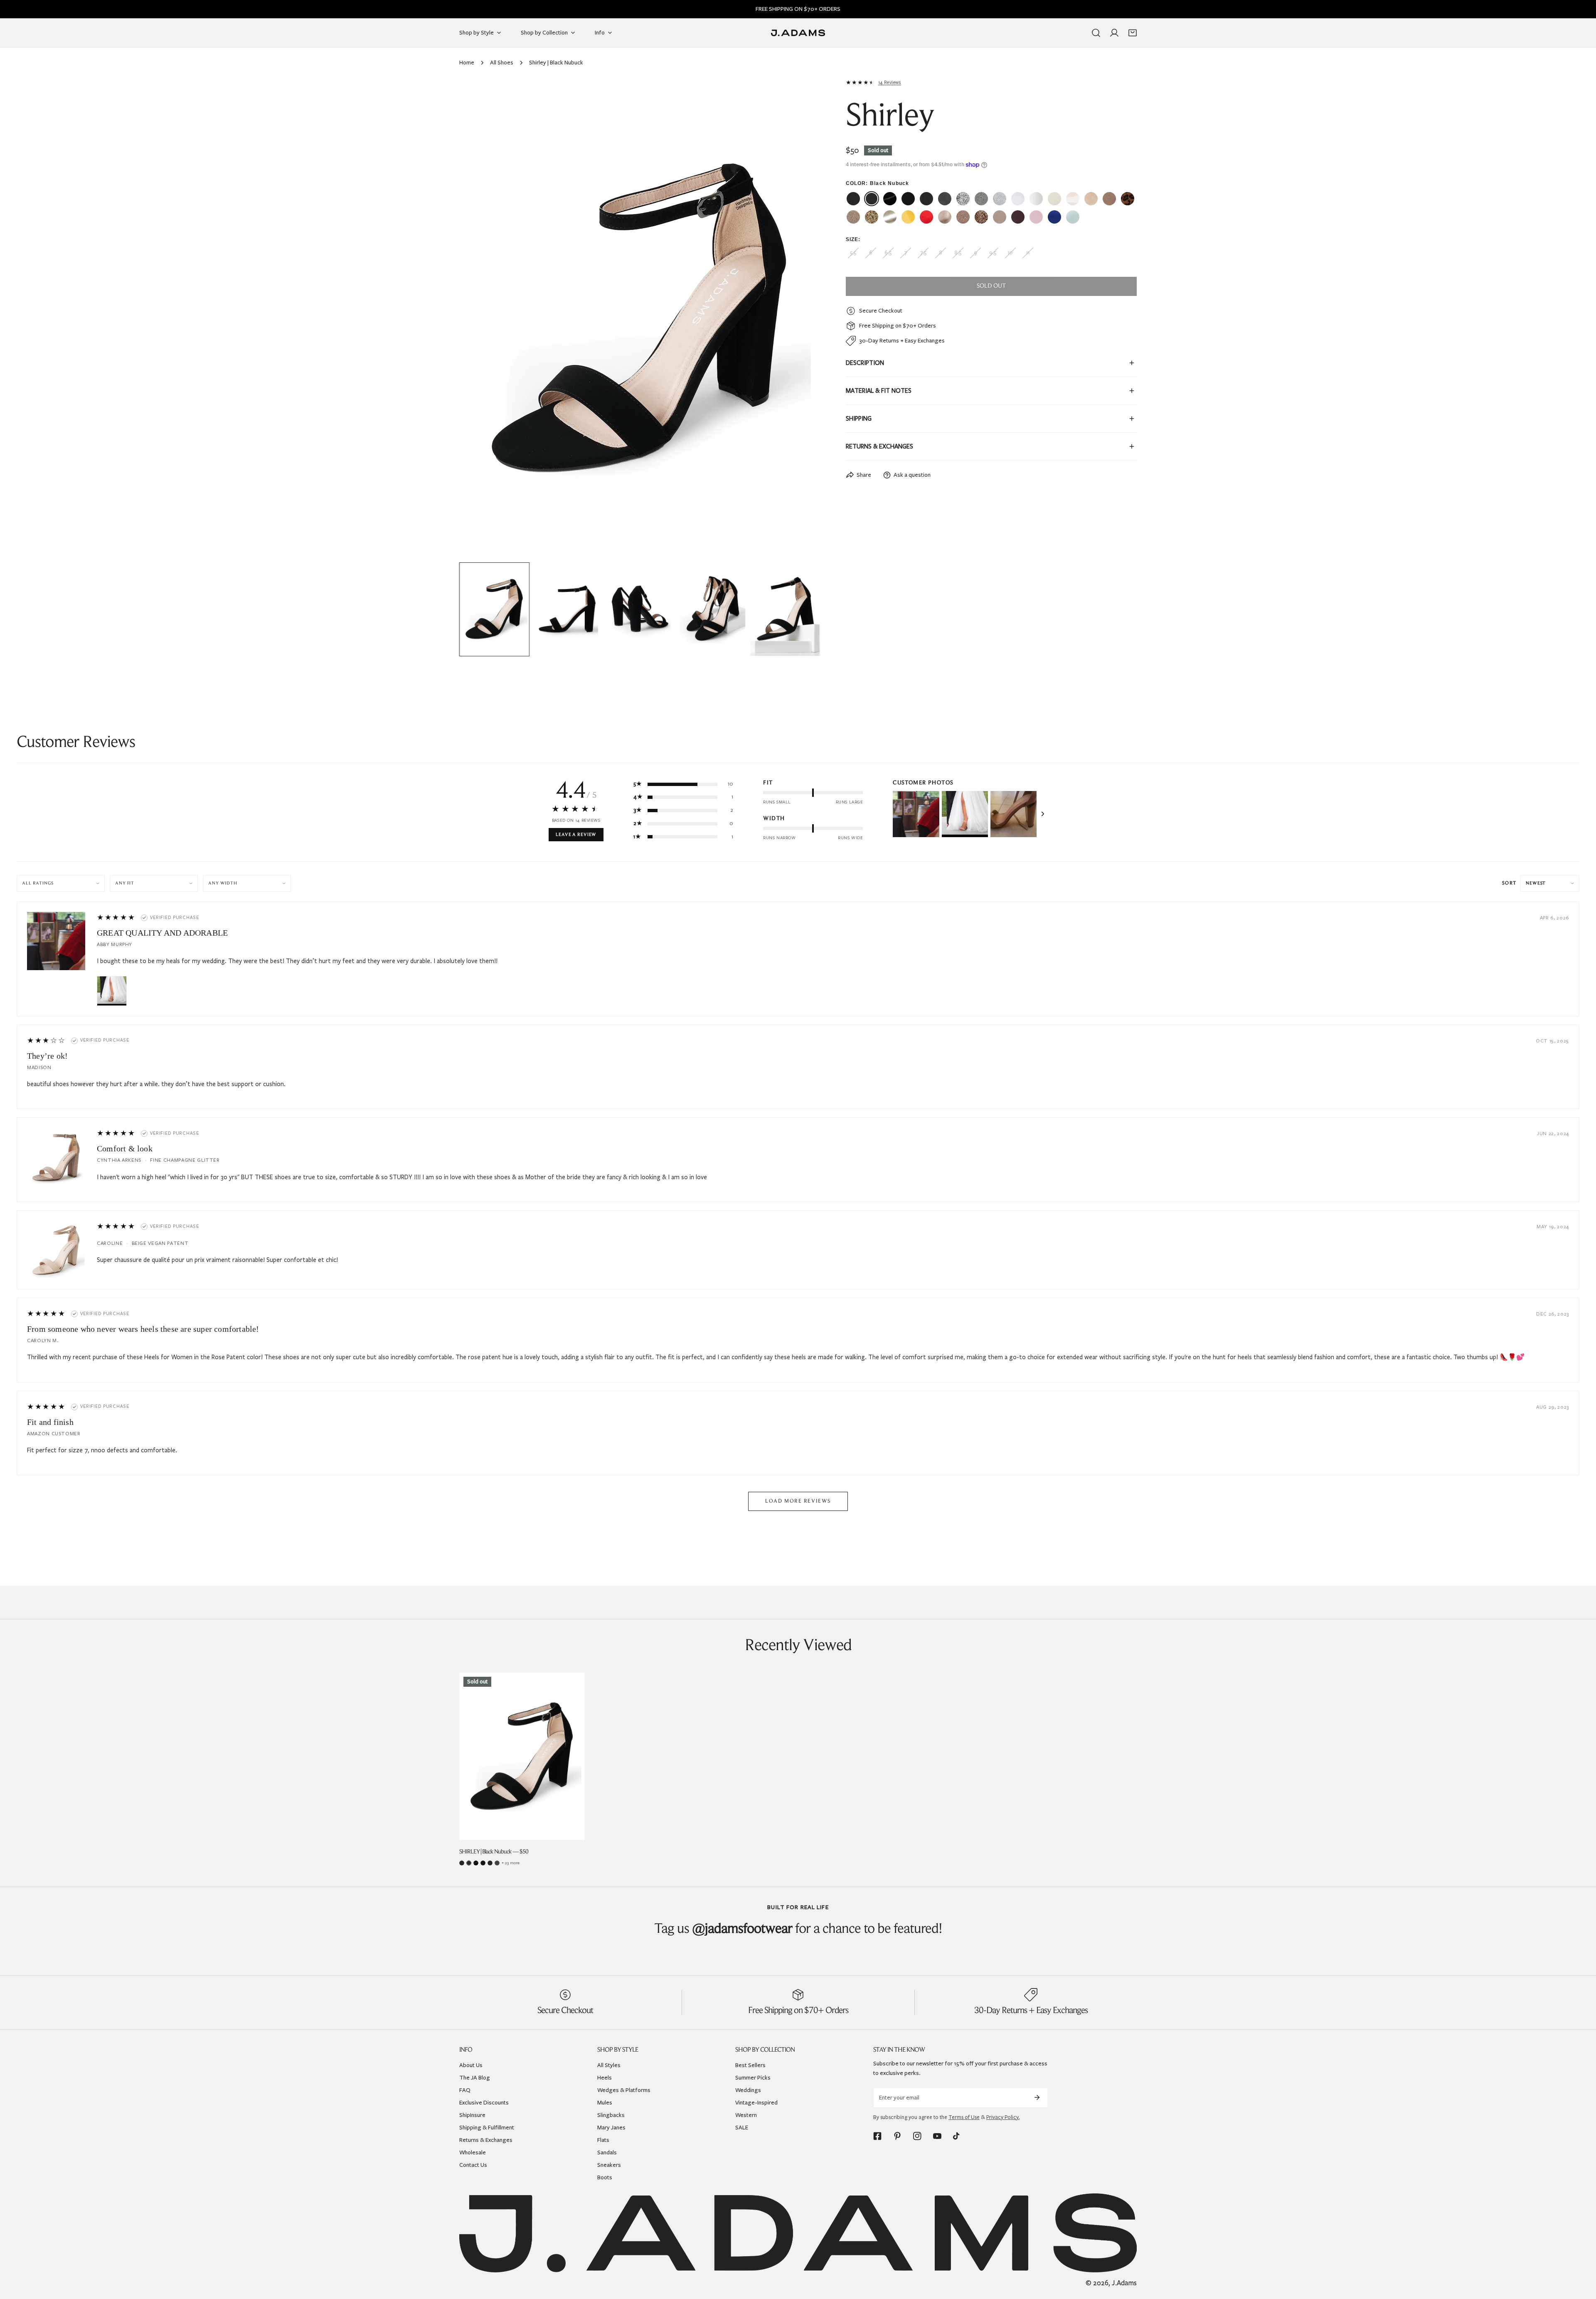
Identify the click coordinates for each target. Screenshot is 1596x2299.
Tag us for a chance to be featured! (798, 1929)
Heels (605, 2078)
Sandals (607, 2152)
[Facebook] (877, 2136)
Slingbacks (611, 2115)
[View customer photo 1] (916, 814)
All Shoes (502, 63)
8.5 (958, 253)
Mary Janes (611, 2128)
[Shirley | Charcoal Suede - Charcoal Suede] (945, 199)
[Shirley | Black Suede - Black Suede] (926, 199)
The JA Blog (475, 2078)
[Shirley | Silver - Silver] (1000, 199)
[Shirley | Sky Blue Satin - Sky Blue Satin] (1073, 217)
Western (746, 2115)
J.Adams (1124, 2283)
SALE (742, 2128)
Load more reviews (798, 1501)
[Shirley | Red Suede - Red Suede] (926, 217)
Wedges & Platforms (624, 2090)
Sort (1509, 883)
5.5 (853, 253)
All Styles (609, 2065)
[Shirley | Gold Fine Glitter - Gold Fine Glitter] (853, 217)
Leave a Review (576, 835)
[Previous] (479, 320)
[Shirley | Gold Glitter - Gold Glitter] (872, 217)
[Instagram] (917, 2136)
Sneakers (609, 2165)
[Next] (801, 320)
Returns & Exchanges (486, 2140)
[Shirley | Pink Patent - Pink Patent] (1036, 217)
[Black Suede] (490, 1863)
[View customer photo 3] (1014, 814)
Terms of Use (964, 2117)
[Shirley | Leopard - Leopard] (1128, 199)
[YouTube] (937, 2136)
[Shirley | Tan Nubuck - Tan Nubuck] (1109, 199)
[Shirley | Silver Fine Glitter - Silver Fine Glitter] (981, 199)
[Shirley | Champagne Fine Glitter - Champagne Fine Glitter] (963, 217)
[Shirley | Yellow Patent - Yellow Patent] (908, 217)
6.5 (888, 253)
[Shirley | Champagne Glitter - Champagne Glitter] (981, 217)
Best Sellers (750, 2065)
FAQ (465, 2090)
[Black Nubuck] (469, 1863)
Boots (605, 2177)
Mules (605, 2103)
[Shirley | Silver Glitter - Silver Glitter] (963, 199)
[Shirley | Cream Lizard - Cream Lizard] (1054, 199)
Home (467, 63)
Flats (603, 2140)
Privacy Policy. (1003, 2117)
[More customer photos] (1043, 814)
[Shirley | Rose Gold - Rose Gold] (945, 217)
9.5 (993, 253)
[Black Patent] (476, 1863)
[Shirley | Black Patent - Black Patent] (890, 199)
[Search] (1096, 33)
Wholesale (473, 2152)
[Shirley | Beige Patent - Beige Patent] (1073, 199)
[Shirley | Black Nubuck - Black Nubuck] (872, 199)
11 (1028, 253)
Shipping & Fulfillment (487, 2128)
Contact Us (473, 2165)
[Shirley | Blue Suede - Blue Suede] (1054, 217)
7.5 (923, 253)
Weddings (748, 2090)
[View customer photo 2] (965, 814)
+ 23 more (511, 1863)
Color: (878, 183)
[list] (640, 319)
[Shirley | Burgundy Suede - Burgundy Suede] (1018, 217)
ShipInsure (472, 2115)
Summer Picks (753, 2078)
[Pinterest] (897, 2136)
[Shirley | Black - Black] (853, 199)
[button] (1133, 33)
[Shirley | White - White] (1018, 199)
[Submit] (1037, 2097)
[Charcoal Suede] (497, 1863)
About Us (471, 2065)
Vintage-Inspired (756, 2103)
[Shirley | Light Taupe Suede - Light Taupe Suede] (1000, 217)
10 (1010, 253)
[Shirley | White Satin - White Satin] (1036, 199)
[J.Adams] (798, 33)
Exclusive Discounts (484, 2103)
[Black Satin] (483, 1863)
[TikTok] (957, 2136)
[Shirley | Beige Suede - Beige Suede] (1091, 199)
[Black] (462, 1863)
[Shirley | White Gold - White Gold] (890, 217)
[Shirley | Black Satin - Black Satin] (908, 199)
